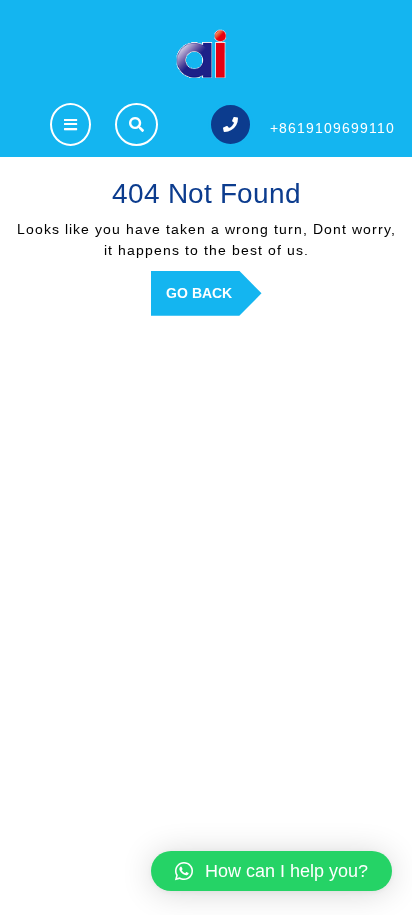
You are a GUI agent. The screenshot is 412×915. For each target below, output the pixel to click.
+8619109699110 (332, 128)
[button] (271, 871)
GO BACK (214, 300)
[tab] (70, 124)
